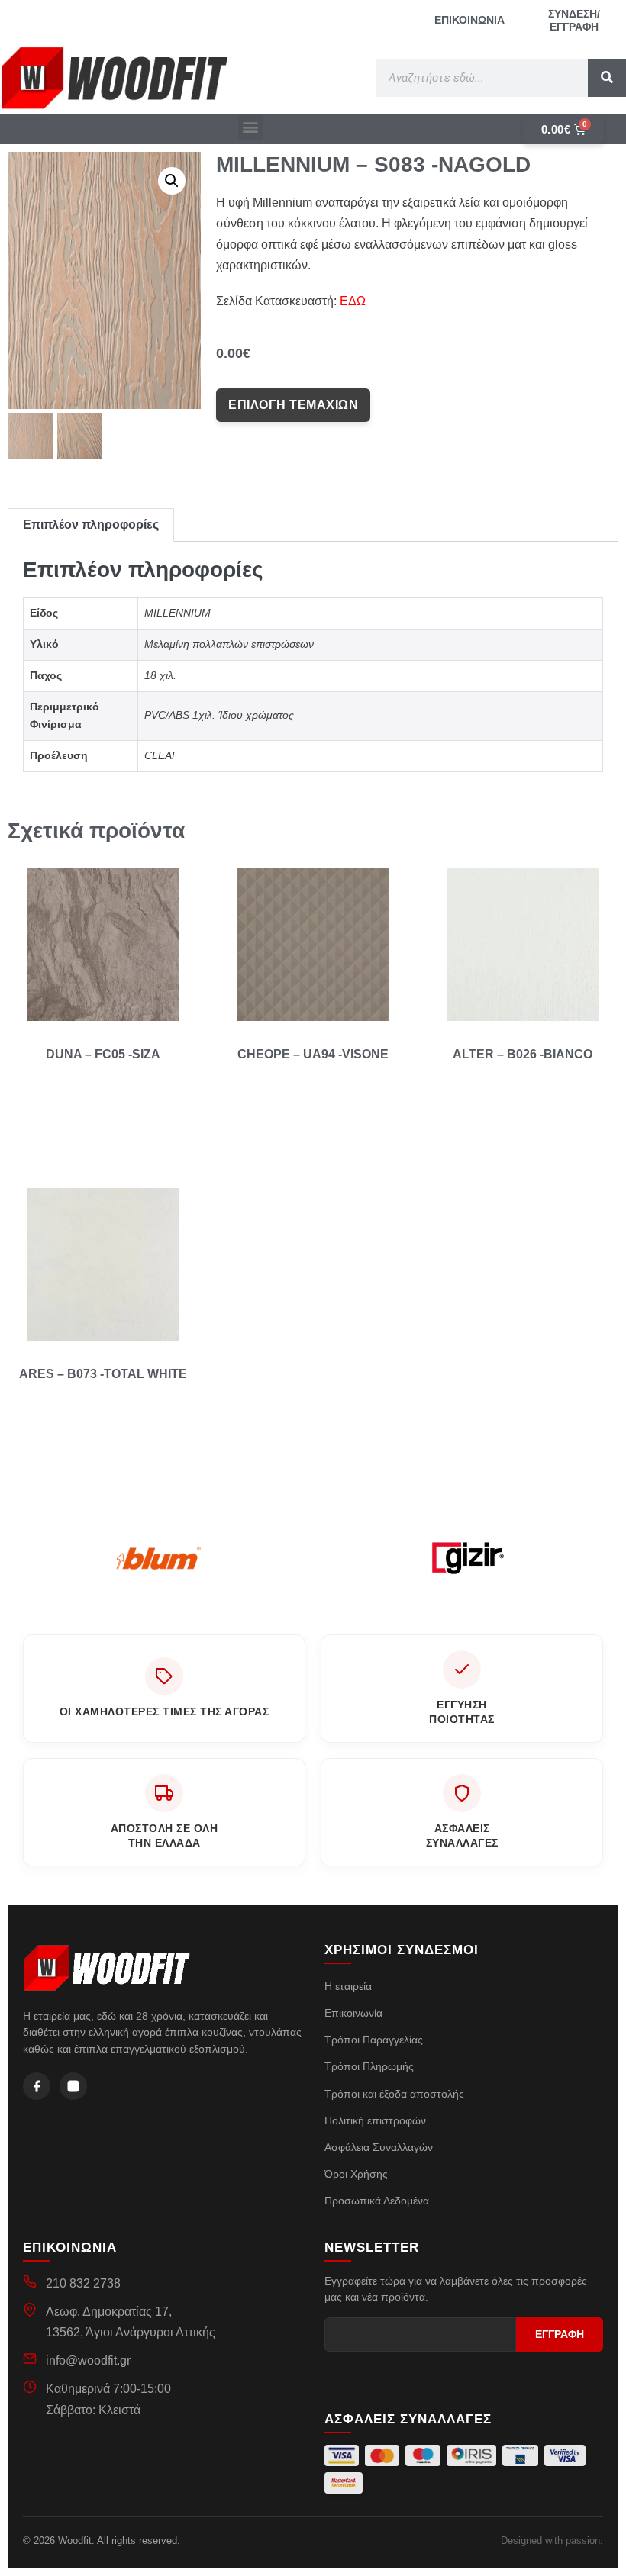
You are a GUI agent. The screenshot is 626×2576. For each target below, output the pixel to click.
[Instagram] (73, 2086)
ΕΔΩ (353, 301)
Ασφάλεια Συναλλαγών (379, 2147)
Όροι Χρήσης (356, 2174)
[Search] (607, 78)
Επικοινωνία (353, 2013)
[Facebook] (37, 2086)
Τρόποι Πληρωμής (369, 2066)
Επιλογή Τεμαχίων (293, 405)
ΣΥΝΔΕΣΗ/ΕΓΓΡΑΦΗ (574, 20)
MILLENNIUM (177, 613)
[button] (251, 127)
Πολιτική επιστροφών (375, 2120)
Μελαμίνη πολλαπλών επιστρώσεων (229, 644)
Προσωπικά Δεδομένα (377, 2201)
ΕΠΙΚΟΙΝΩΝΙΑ (469, 20)
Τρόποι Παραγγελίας (374, 2040)
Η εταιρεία (348, 1986)
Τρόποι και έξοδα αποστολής (394, 2094)
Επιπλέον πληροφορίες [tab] (91, 525)
